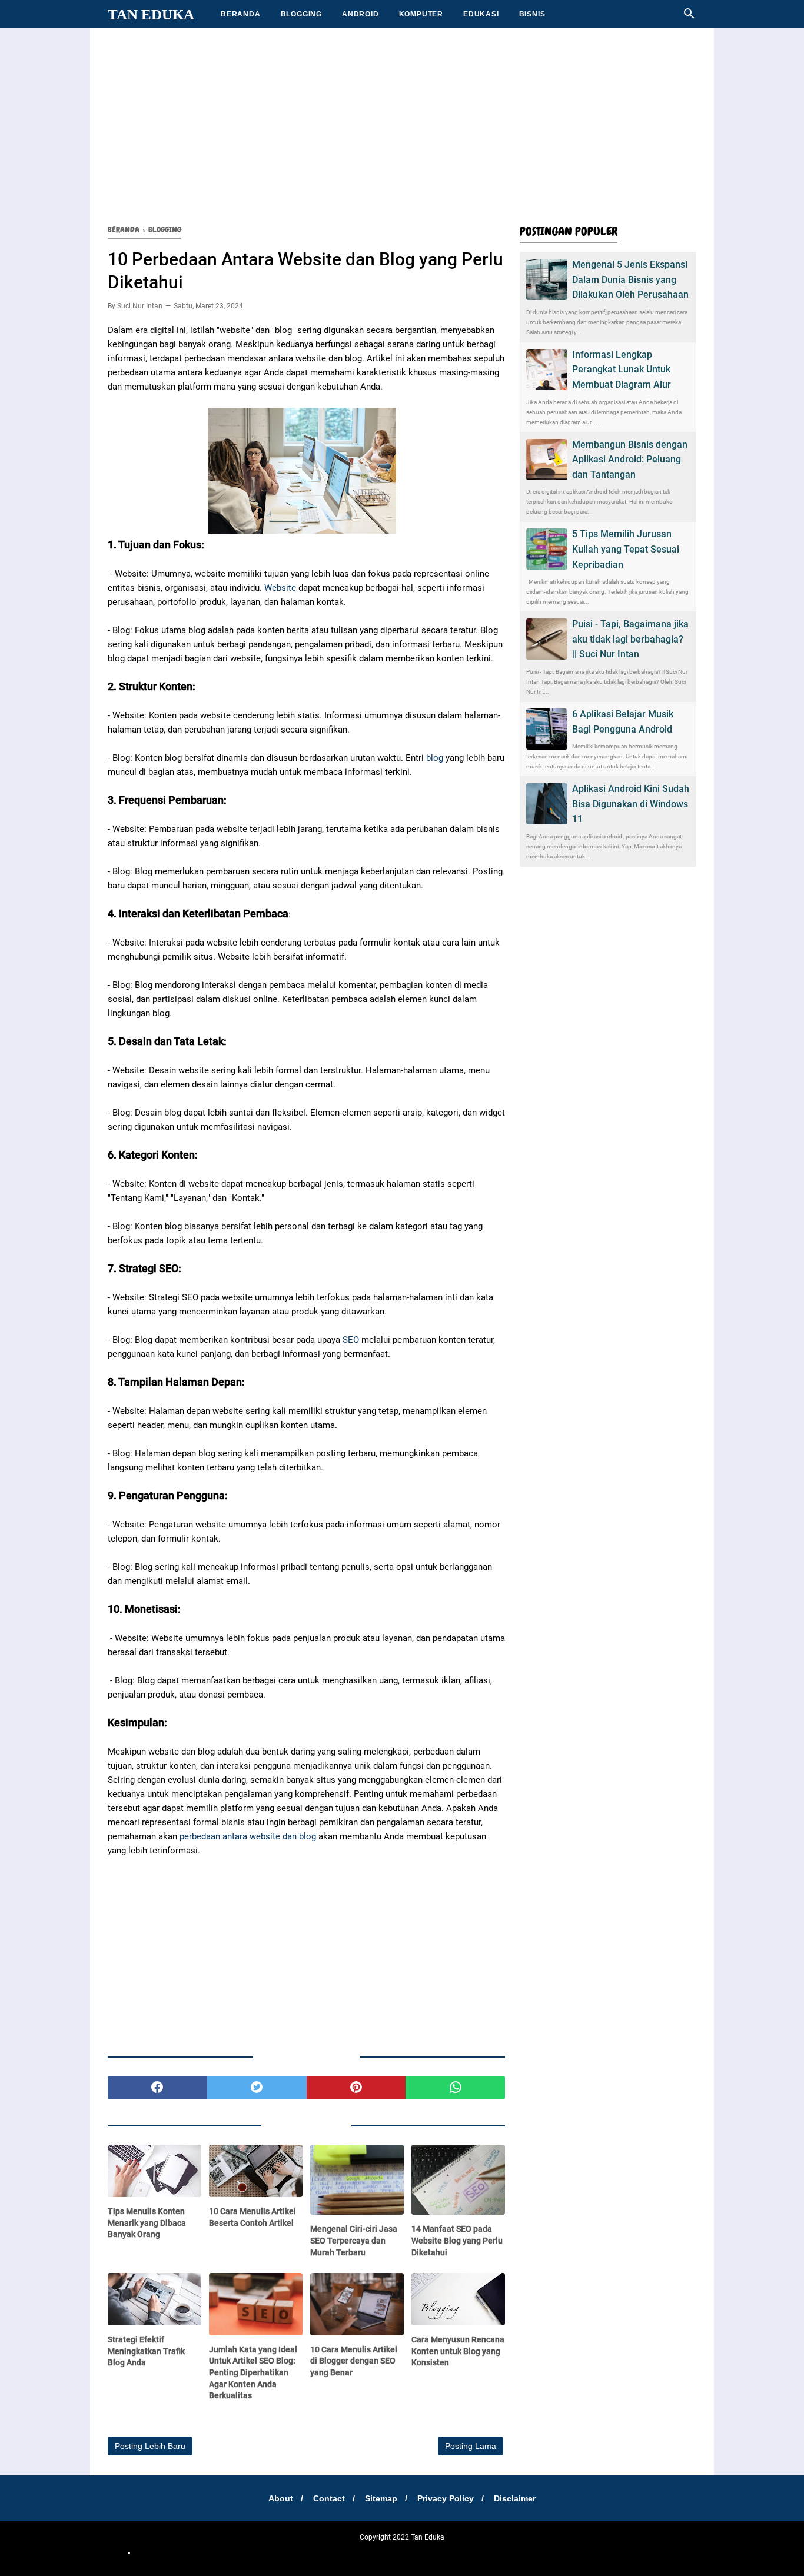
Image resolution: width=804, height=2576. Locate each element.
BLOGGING (301, 14)
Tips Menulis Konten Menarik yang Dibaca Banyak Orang (147, 2223)
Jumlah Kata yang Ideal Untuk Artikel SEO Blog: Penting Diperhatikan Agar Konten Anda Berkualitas (253, 2372)
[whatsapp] (455, 2088)
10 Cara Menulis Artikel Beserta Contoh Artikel (253, 2217)
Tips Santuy (593, 2552)
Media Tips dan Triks (413, 2552)
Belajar (367, 2552)
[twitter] (257, 2088)
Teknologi (519, 2552)
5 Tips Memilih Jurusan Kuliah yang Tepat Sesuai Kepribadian (626, 549)
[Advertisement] (402, 124)
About (281, 2498)
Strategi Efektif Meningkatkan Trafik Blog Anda (146, 2351)
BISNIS (532, 14)
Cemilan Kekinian (326, 2552)
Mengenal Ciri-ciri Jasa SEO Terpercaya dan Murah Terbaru (354, 2240)
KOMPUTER (421, 14)
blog (433, 758)
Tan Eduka (151, 14)
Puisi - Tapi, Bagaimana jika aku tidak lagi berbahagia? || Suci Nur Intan (630, 639)
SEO (351, 1340)
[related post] (155, 2171)
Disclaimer (515, 2498)
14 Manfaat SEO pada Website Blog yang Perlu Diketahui (457, 2240)
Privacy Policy (446, 2498)
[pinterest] (356, 2088)
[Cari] (689, 17)
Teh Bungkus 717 (475, 2552)
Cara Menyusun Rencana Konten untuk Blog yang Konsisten (458, 2351)
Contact (329, 2498)
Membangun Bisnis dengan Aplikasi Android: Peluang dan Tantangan (630, 460)
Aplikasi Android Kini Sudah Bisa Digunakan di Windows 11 (631, 804)
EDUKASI (481, 14)
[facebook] (157, 2088)
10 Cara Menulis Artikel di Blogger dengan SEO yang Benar (354, 2361)
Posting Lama (471, 2446)
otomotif (283, 2552)
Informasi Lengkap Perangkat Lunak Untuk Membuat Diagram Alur (622, 370)
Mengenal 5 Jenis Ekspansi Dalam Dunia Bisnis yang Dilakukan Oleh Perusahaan (630, 279)
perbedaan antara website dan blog (248, 1836)
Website (280, 588)
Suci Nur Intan (140, 306)
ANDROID (361, 14)
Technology (554, 2552)
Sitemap (381, 2498)
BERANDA (241, 14)
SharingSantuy (244, 2552)
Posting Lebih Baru (150, 2446)
